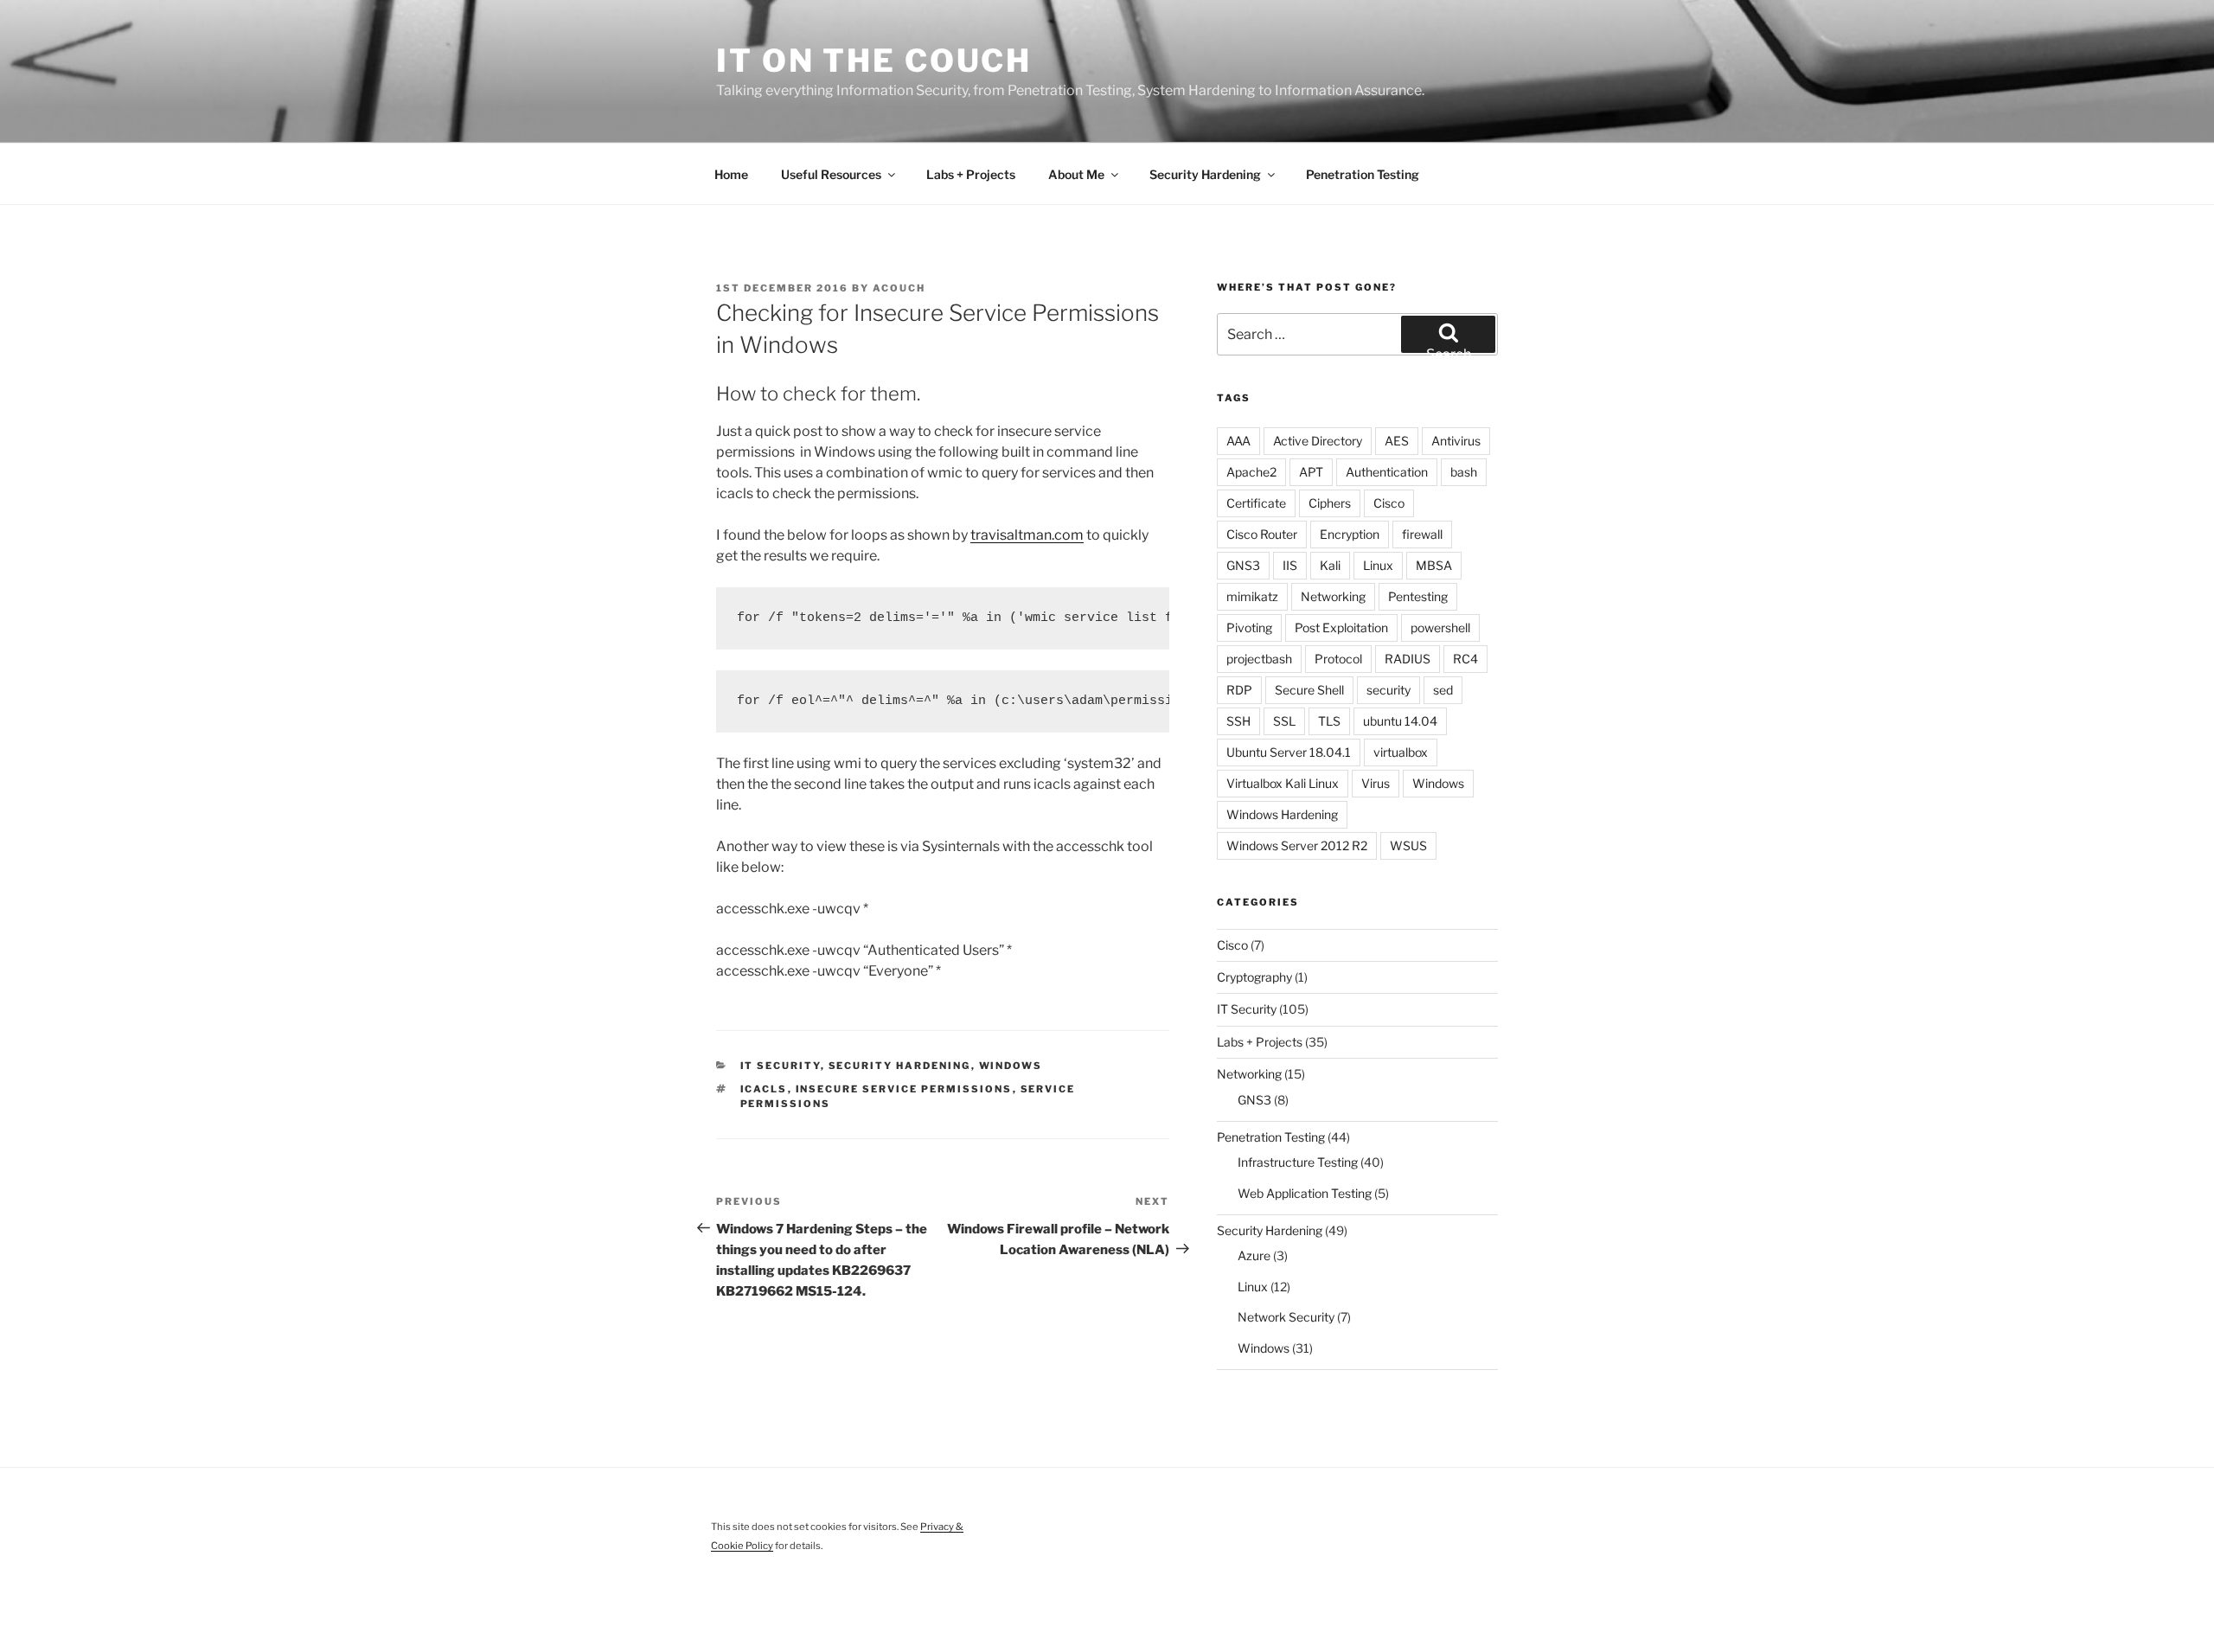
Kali (1330, 565)
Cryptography (1254, 977)
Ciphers (1330, 503)
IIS (1290, 565)
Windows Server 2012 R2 (1297, 845)
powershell (1440, 628)
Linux (1378, 565)
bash (1464, 472)
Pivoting (1249, 628)
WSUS (1408, 845)
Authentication (1387, 472)
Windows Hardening (1282, 814)
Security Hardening (1205, 174)
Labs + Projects (971, 174)
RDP (1239, 690)
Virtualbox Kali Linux (1283, 783)
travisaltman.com (1027, 535)
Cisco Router (1262, 534)
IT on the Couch (874, 61)
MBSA (1434, 565)
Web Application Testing (1305, 1193)
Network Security (1286, 1317)
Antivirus (1456, 441)
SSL (1284, 721)
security (1389, 690)
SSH (1238, 721)
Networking (1333, 596)
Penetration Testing (1363, 174)
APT (1311, 472)
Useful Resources (831, 174)
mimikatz (1252, 596)
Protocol (1338, 659)
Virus (1376, 783)
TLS (1329, 721)
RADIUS (1408, 659)
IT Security (781, 1066)
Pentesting (1418, 596)
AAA (1238, 441)
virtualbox (1401, 752)
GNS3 (1243, 565)
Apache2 (1251, 472)
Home (731, 174)
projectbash (1259, 659)
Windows (1011, 1066)
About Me (1076, 174)
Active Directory (1318, 441)
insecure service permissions (904, 1089)
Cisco (1389, 503)
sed (1443, 690)
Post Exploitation (1341, 628)
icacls (764, 1089)
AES (1397, 441)
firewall (1422, 534)
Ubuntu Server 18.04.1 (1289, 752)
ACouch (899, 288)
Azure (1254, 1255)
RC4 (1465, 659)
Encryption (1350, 534)
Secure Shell (1309, 690)
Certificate (1256, 503)
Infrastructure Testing (1298, 1162)
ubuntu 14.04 (1400, 721)
